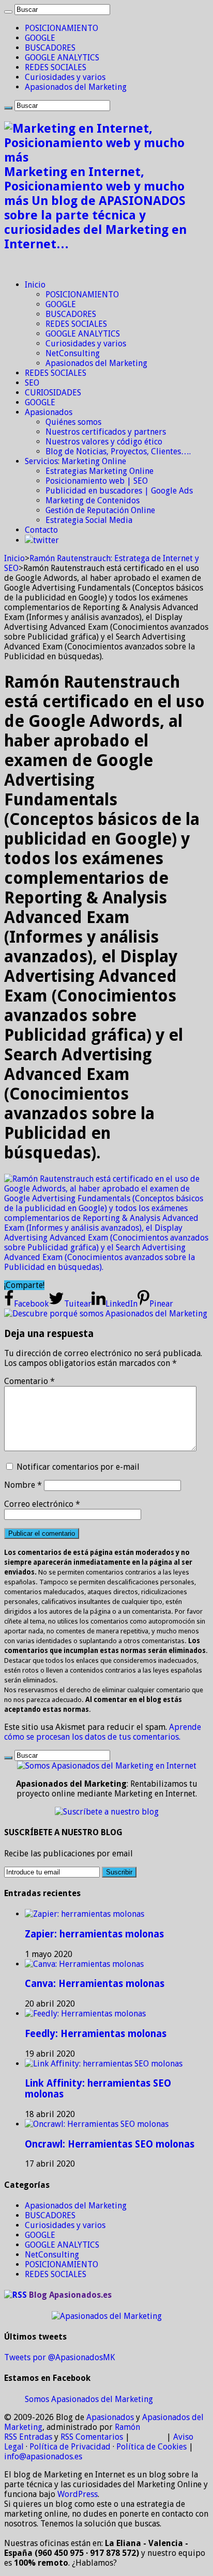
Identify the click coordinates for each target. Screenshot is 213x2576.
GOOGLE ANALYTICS (62, 58)
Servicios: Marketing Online (75, 461)
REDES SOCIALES (56, 67)
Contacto (41, 530)
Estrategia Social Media (89, 520)
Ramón (127, 2427)
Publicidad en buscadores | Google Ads (119, 491)
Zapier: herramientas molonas (94, 1934)
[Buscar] (8, 12)
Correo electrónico (42, 1504)
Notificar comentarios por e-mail (78, 1467)
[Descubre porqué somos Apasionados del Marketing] (106, 1314)
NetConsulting (73, 353)
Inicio (35, 285)
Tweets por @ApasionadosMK (59, 2357)
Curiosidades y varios (65, 77)
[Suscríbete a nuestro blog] (107, 1812)
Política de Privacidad (70, 2447)
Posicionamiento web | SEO (97, 481)
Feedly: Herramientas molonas (96, 2034)
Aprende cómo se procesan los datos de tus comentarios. (103, 1732)
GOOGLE (40, 38)
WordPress (78, 2494)
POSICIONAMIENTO (62, 28)
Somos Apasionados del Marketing (89, 2399)
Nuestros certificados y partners (106, 432)
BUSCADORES (50, 48)
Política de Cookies (151, 2447)
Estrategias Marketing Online (100, 471)
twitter (46, 540)
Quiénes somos (73, 422)
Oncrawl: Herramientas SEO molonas (110, 2144)
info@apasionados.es (43, 2456)
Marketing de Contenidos (93, 500)
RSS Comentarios (92, 2437)
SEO (32, 383)
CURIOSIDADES (53, 393)
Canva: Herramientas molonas (95, 1984)
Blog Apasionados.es (70, 2295)
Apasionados (49, 412)
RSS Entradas (28, 2437)
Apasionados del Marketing (76, 87)
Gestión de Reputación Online (100, 510)
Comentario (29, 1381)
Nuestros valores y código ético (104, 442)
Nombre (23, 1485)
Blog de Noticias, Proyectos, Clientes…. (118, 451)
